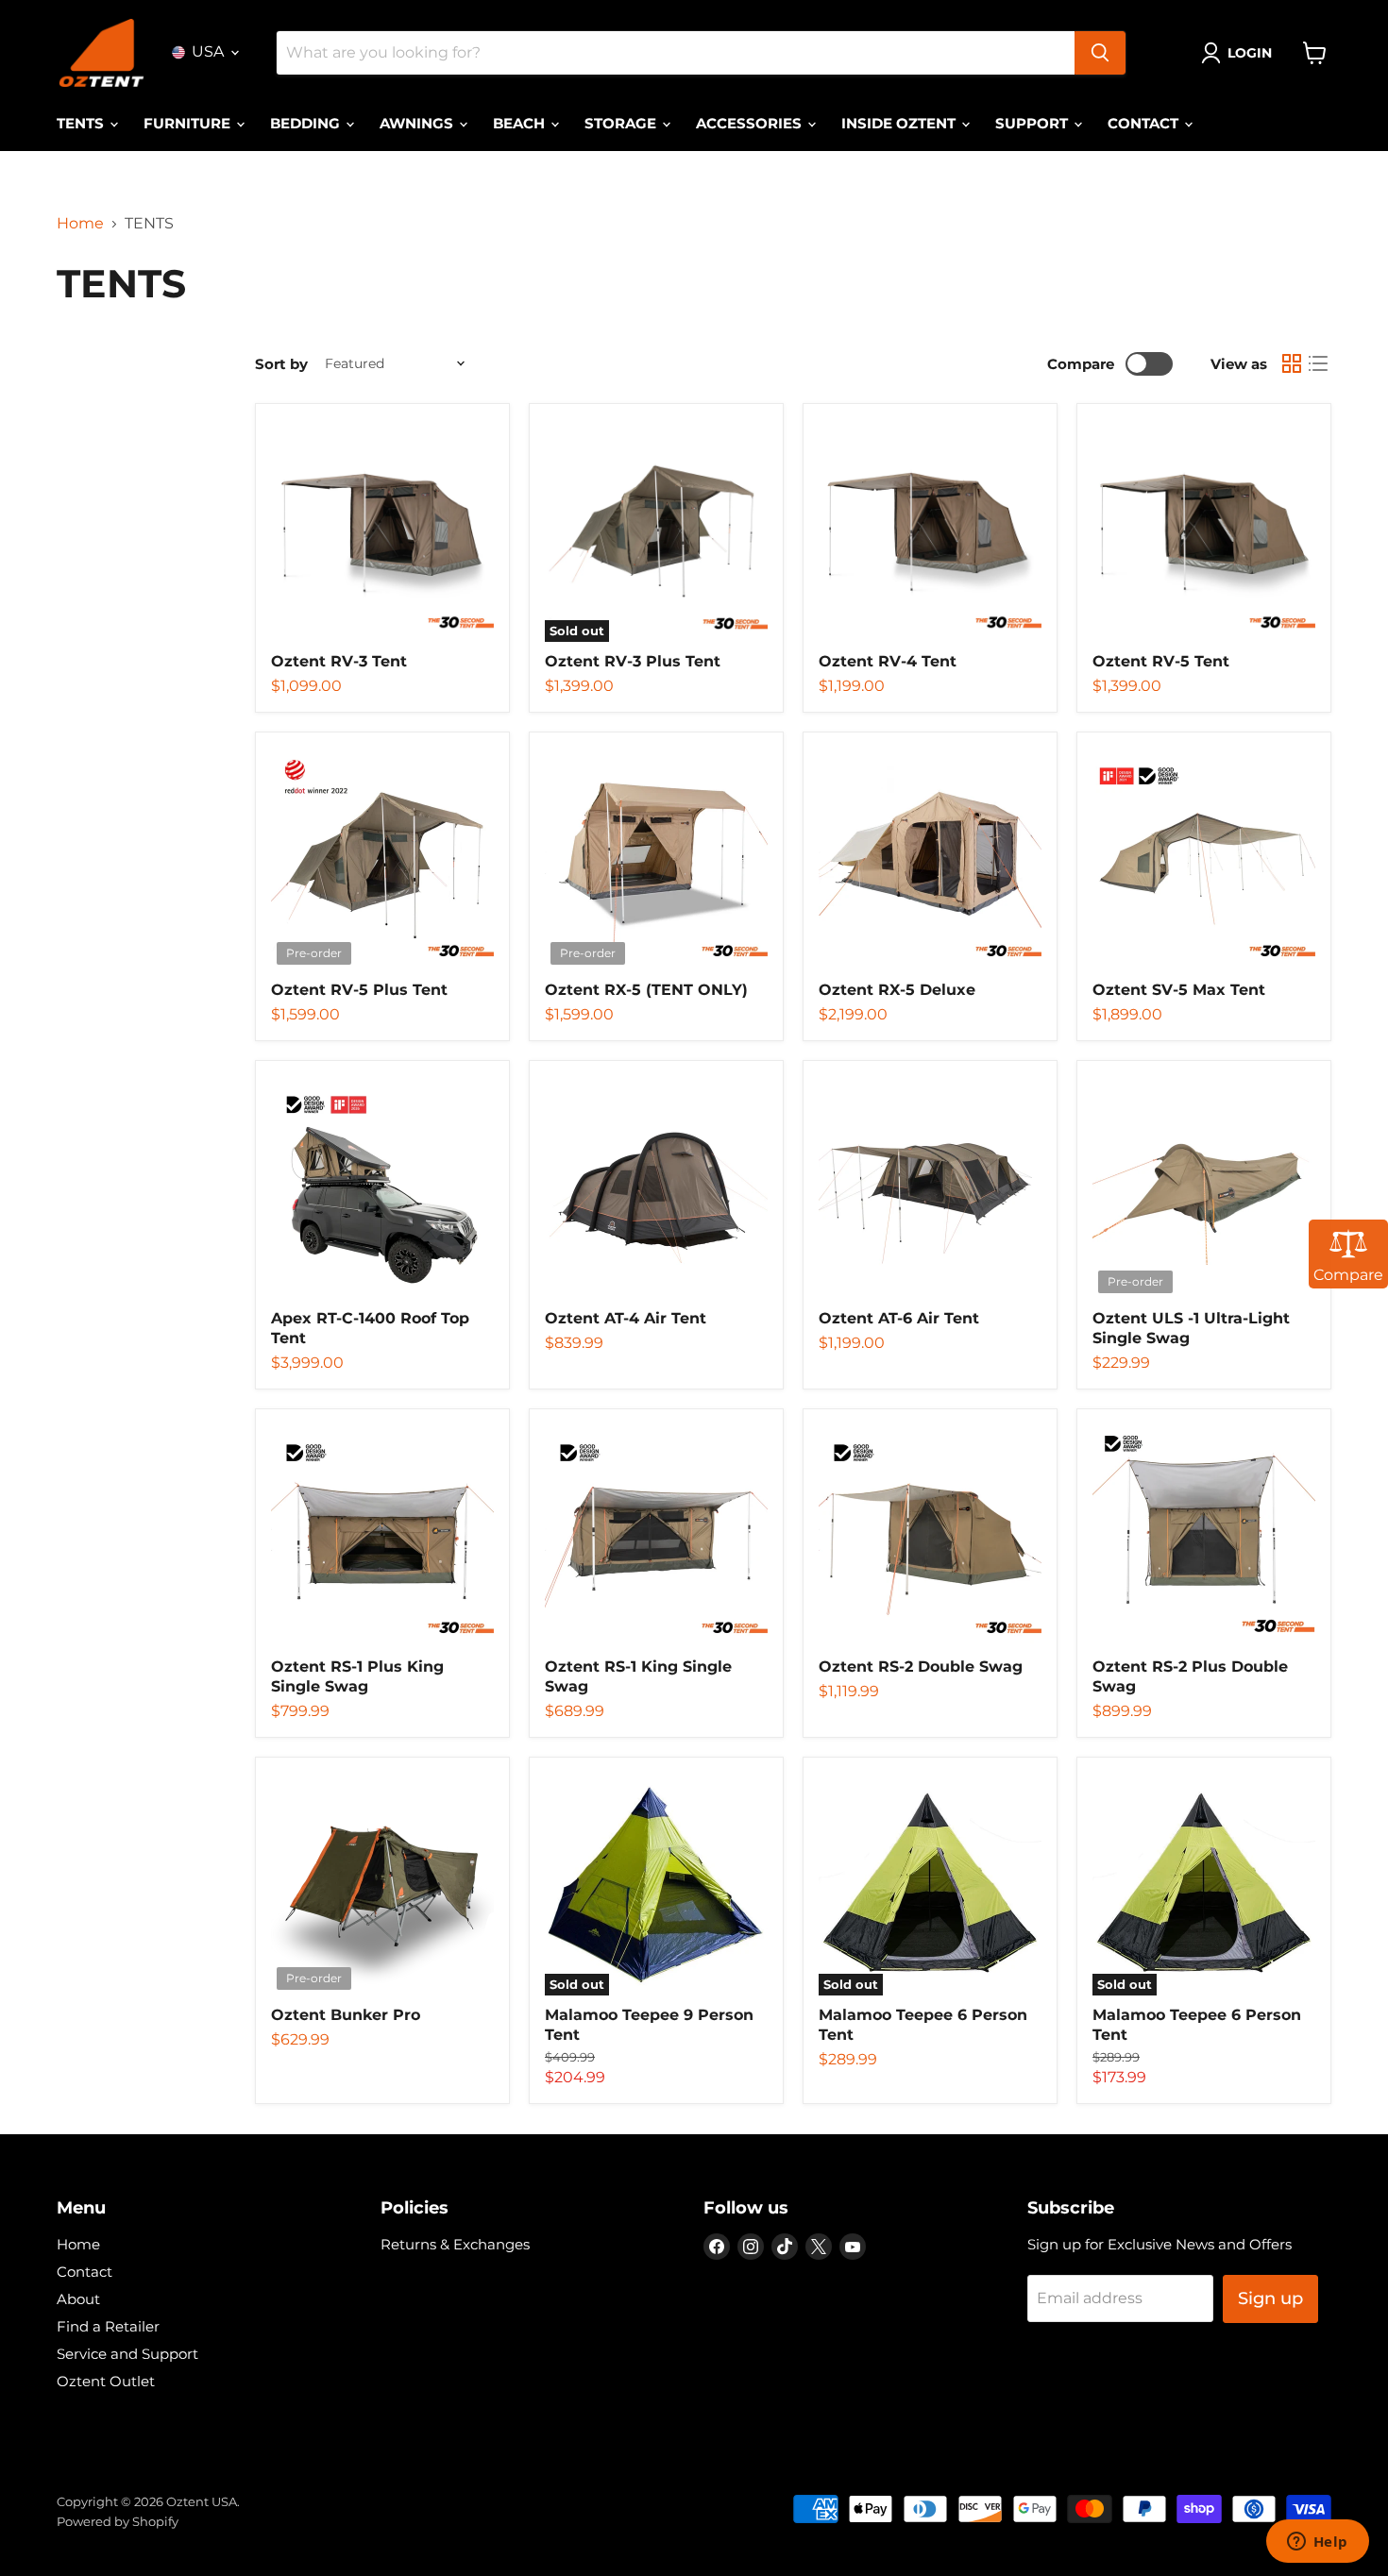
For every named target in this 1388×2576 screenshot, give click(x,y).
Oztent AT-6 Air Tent (899, 1318)
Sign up (1270, 2298)
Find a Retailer (108, 2326)
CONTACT (1145, 123)
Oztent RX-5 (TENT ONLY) (646, 990)
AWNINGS (418, 123)
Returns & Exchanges (455, 2244)
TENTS (82, 123)
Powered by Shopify (118, 2521)
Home (80, 224)
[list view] (1318, 363)
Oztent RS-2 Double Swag (921, 1667)
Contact (85, 2272)
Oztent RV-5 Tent (1161, 661)
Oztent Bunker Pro (346, 2015)
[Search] (1100, 53)
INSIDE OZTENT (900, 123)
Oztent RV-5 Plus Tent (359, 990)
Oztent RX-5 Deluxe (897, 990)
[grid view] (1292, 363)
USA (208, 51)
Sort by (281, 364)
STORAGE (622, 123)
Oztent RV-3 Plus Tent (633, 661)
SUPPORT (1033, 123)
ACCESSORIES (751, 123)
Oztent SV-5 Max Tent (1179, 990)
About (78, 2299)
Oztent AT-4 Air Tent (626, 1318)
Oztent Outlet (106, 2381)
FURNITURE (189, 123)
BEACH (521, 123)
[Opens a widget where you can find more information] (1317, 2543)
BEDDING (307, 123)
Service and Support (127, 2354)
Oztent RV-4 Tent (888, 661)
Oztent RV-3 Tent (339, 661)
